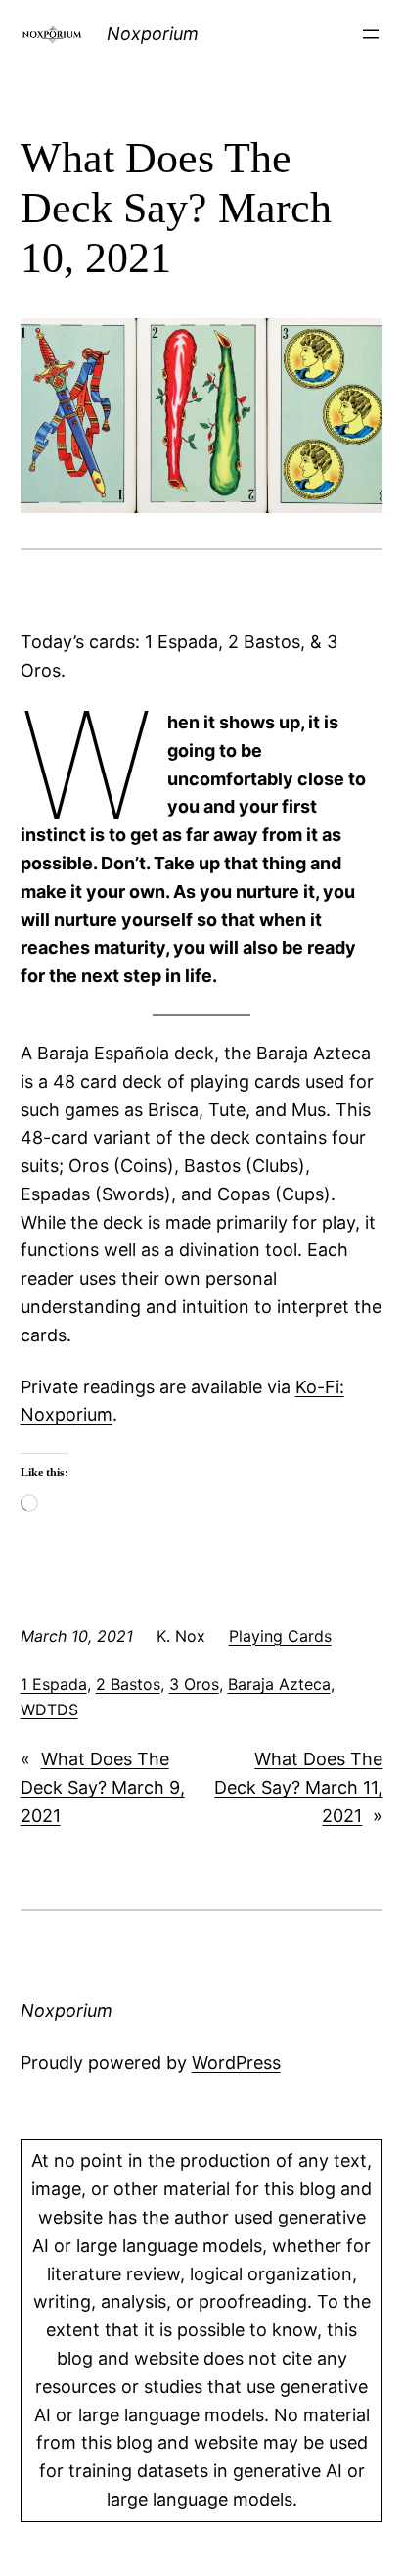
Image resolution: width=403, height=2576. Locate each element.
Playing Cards (280, 1636)
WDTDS (49, 1710)
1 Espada (54, 1684)
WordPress (236, 2062)
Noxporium (153, 34)
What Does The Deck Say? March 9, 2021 (103, 1787)
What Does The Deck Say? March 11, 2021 (298, 1787)
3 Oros (194, 1684)
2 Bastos (128, 1684)
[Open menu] (371, 34)
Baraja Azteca (279, 1684)
